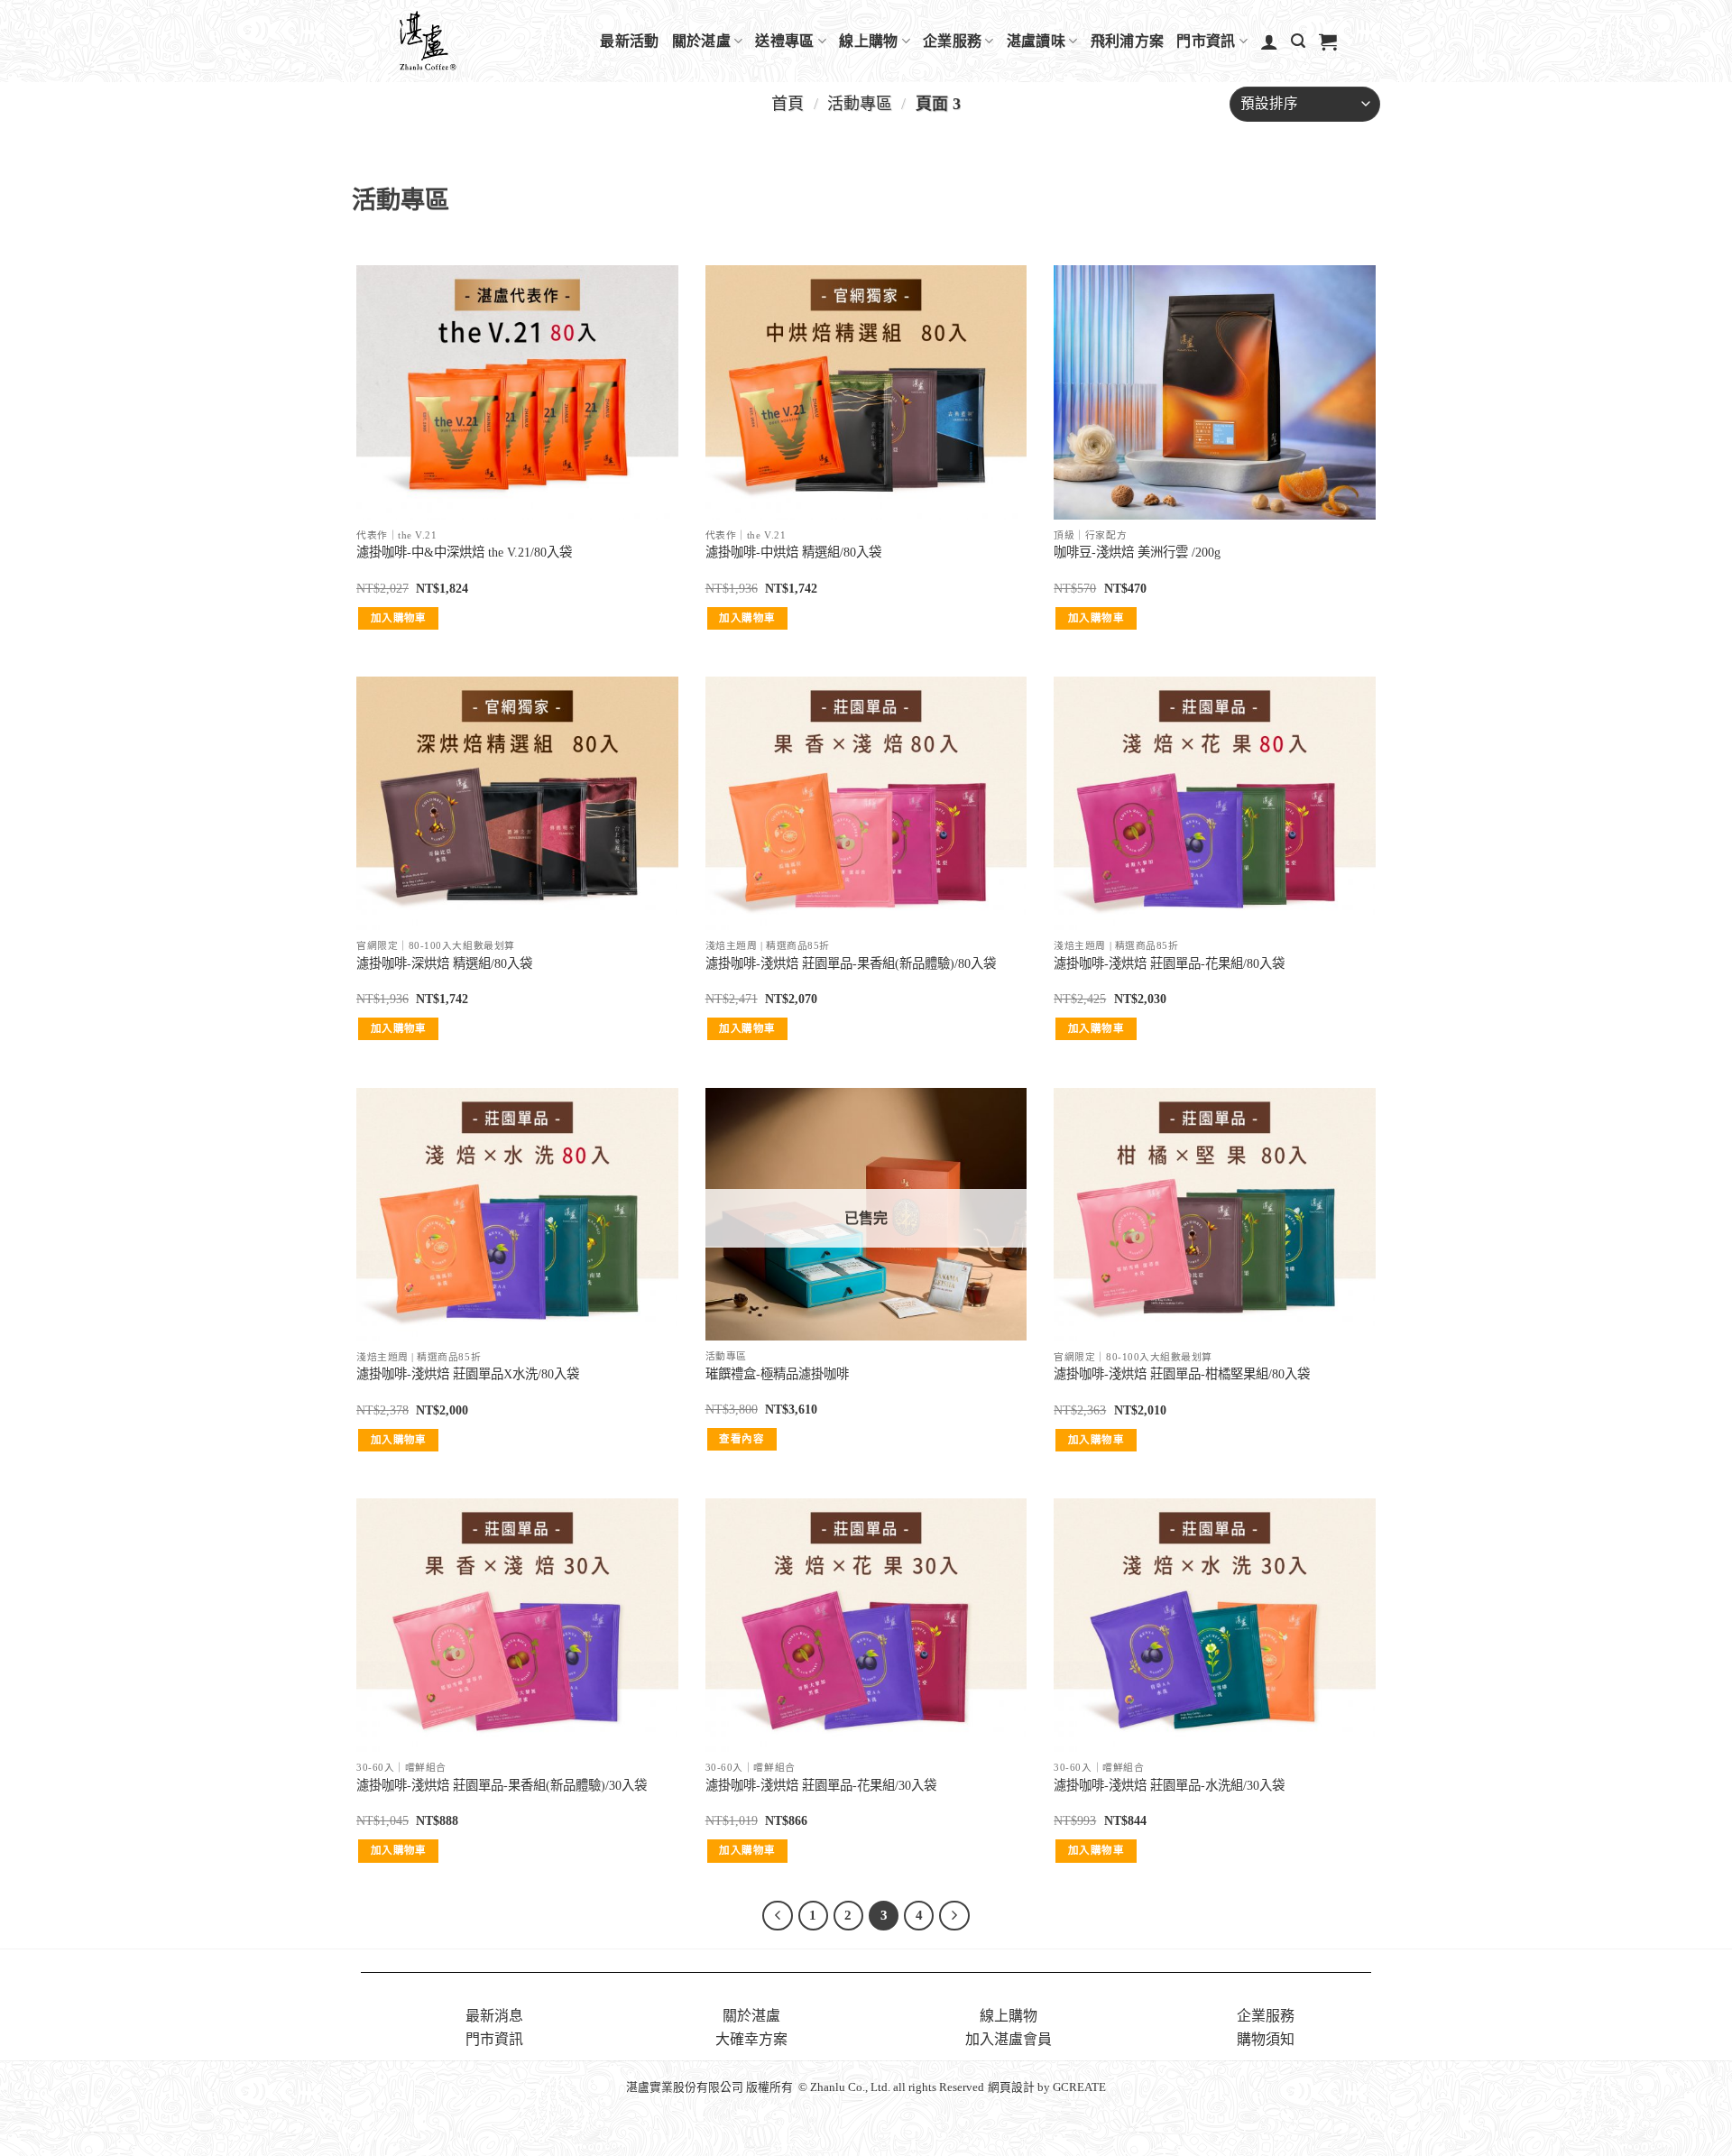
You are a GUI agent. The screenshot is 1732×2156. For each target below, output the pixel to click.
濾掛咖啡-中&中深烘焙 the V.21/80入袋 (464, 552)
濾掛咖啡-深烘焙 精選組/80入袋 (444, 963)
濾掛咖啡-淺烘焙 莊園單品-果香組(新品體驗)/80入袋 (851, 963)
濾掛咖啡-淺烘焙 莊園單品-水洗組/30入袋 (1169, 1785)
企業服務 (952, 41)
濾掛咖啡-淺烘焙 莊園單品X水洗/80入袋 (468, 1374)
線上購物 (868, 41)
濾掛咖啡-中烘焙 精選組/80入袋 (793, 552)
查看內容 (741, 1439)
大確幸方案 (751, 2039)
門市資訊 (1206, 41)
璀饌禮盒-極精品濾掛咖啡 (777, 1374)
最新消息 (494, 2016)
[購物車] (1328, 41)
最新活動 (629, 41)
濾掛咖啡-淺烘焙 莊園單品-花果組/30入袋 (821, 1785)
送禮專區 (784, 41)
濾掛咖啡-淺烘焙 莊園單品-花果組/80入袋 (1169, 963)
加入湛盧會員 (1009, 2039)
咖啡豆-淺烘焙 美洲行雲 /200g (1137, 552)
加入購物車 (399, 618)
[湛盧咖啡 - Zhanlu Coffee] (474, 41)
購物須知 (1266, 2039)
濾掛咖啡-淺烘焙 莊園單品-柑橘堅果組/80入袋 (1182, 1374)
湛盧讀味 (1036, 41)
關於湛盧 (701, 41)
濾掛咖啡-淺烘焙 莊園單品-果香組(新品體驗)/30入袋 (502, 1785)
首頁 (788, 104)
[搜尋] (1298, 41)
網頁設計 (1011, 2087)
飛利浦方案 (1128, 41)
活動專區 (860, 104)
